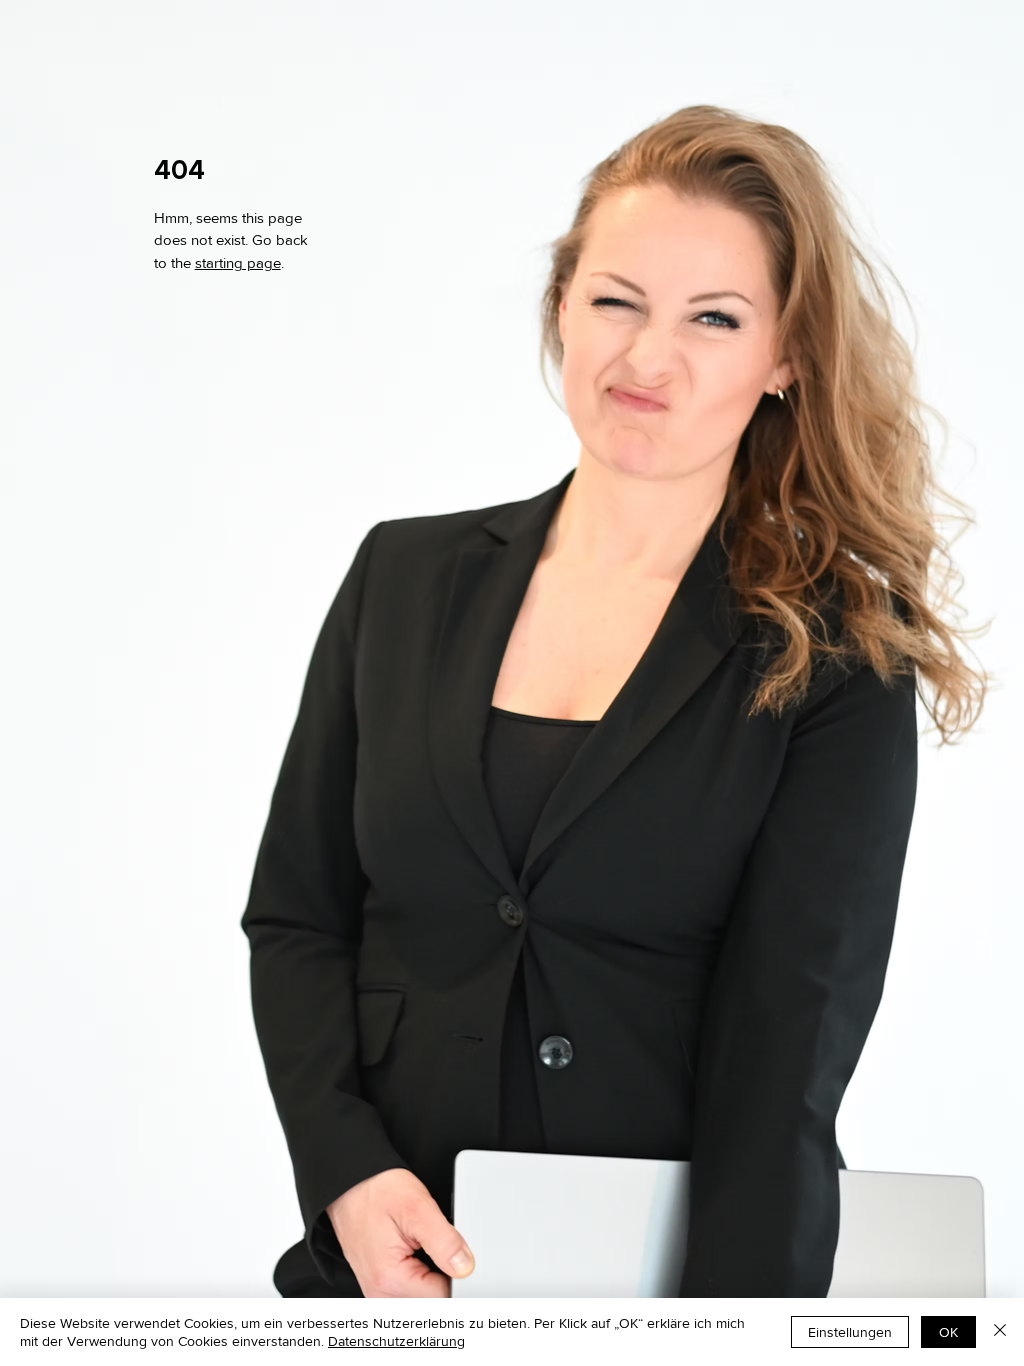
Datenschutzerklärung (396, 1341)
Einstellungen (850, 1332)
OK (948, 1332)
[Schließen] (1000, 1332)
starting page (238, 263)
